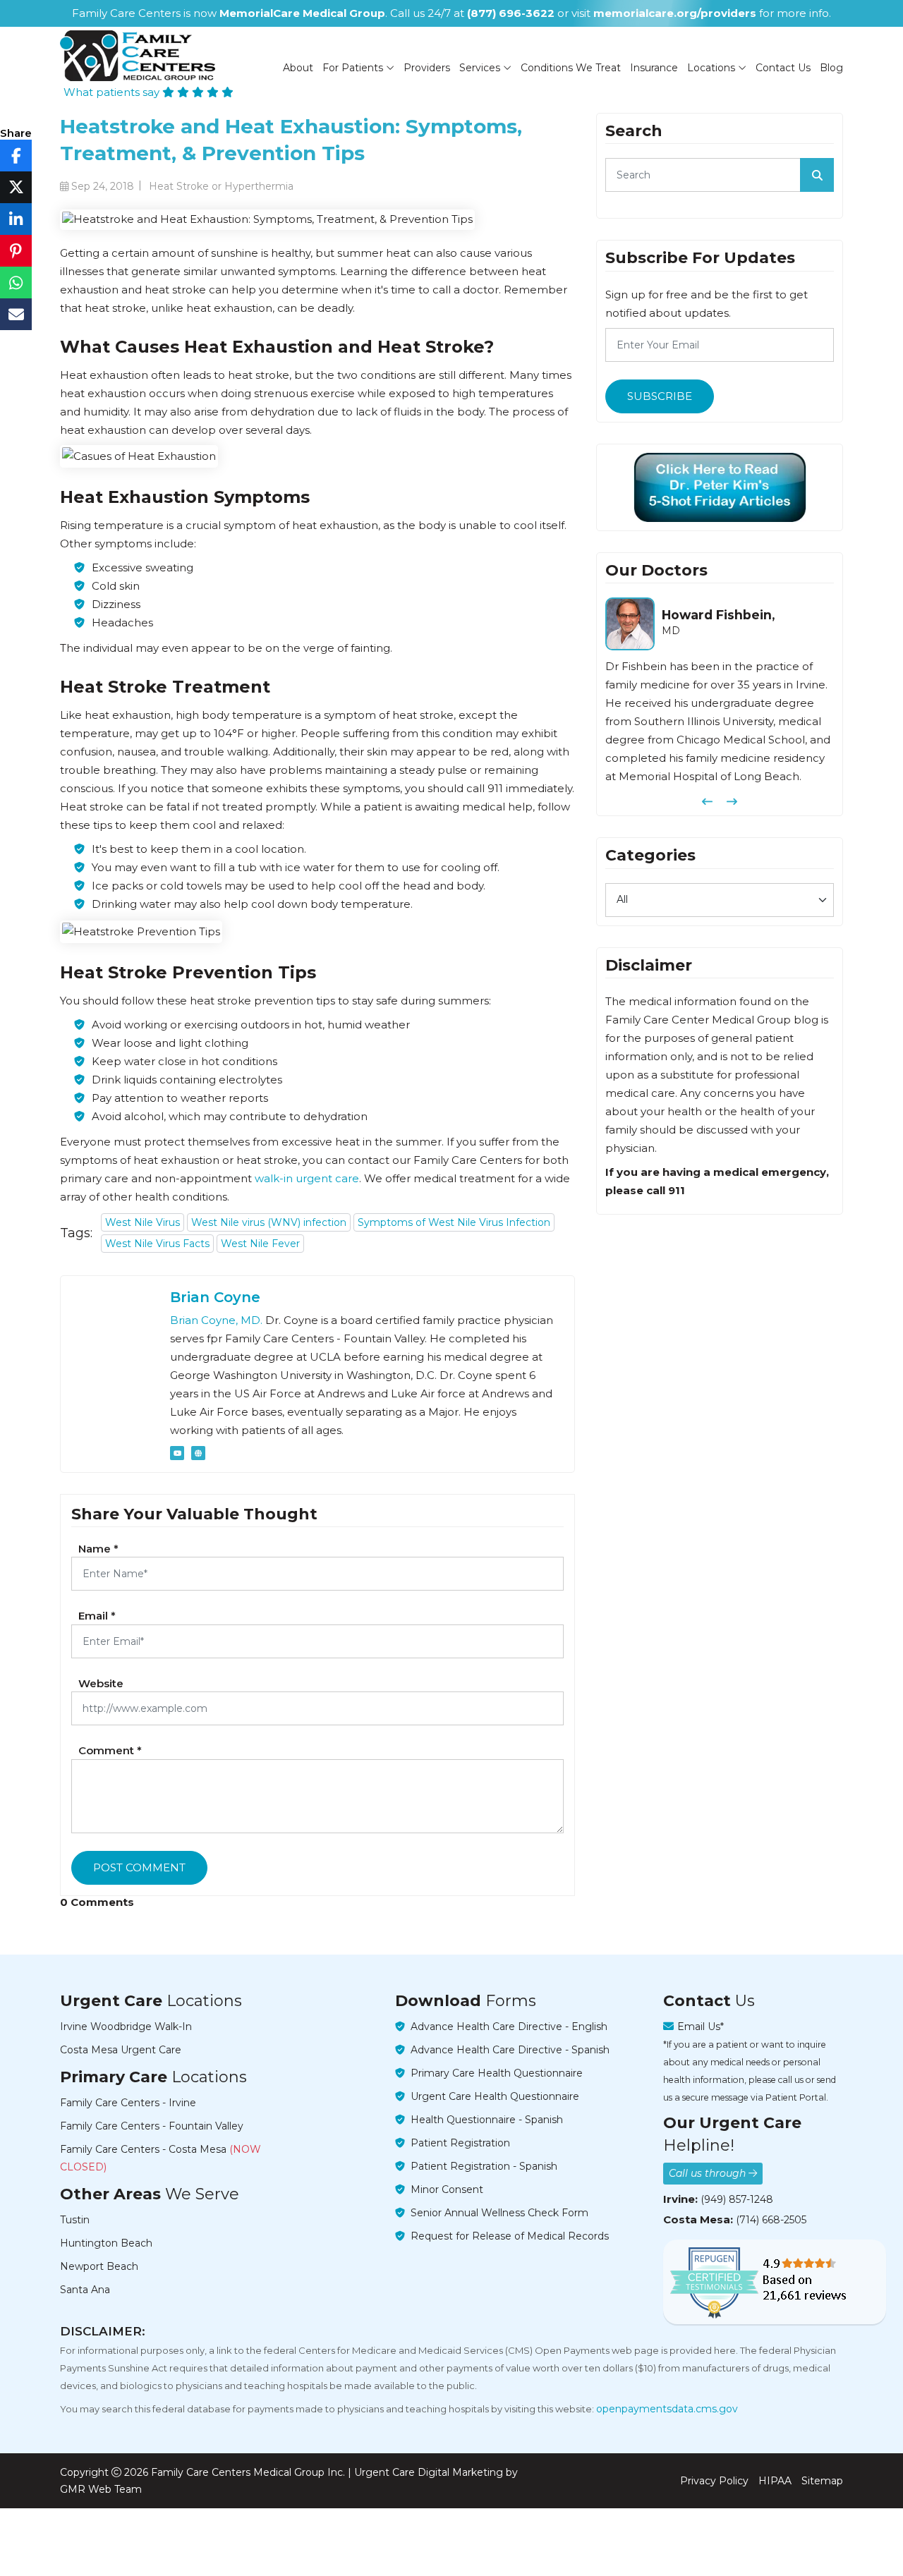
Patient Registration (460, 2143)
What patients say (113, 92)
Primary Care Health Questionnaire (497, 2073)
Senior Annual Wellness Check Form (499, 2213)
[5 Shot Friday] (720, 487)
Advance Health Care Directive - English (509, 2027)
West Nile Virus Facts (157, 1244)
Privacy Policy (714, 2481)
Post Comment (139, 1867)
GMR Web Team (101, 2489)
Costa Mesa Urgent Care (121, 2050)
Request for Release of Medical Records (510, 2236)
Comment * (110, 1750)
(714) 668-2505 (771, 2220)
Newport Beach (99, 2266)
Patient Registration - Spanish (484, 2166)
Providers (427, 68)
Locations (713, 68)
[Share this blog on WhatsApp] (16, 282)
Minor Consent (447, 2189)
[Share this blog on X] (16, 187)
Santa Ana (85, 2290)
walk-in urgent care (307, 1178)
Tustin (75, 2220)
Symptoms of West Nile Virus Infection (454, 1222)
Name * (98, 1549)
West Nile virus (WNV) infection (269, 1222)
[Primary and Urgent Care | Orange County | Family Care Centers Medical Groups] (138, 56)
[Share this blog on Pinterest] (16, 251)
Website (101, 1683)
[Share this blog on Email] (16, 314)
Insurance (654, 68)
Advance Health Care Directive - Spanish (510, 2050)
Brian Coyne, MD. (216, 1320)
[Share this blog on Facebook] (16, 156)
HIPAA (775, 2481)
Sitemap (822, 2481)
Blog (831, 68)
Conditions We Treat (571, 68)
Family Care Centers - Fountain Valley (152, 2126)
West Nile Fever (260, 1244)
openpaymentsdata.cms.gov (667, 2409)
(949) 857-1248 (737, 2199)
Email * (97, 1616)
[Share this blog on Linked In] (16, 219)
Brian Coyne (215, 1297)
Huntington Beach (106, 2243)
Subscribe (660, 396)
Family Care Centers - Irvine (128, 2103)
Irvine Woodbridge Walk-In (126, 2027)
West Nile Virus (143, 1222)
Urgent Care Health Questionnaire (495, 2096)
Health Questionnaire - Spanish (487, 2120)
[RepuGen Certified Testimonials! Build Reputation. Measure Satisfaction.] (775, 2282)
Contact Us (783, 68)
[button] (707, 802)
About (298, 68)
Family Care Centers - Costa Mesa (160, 2158)
